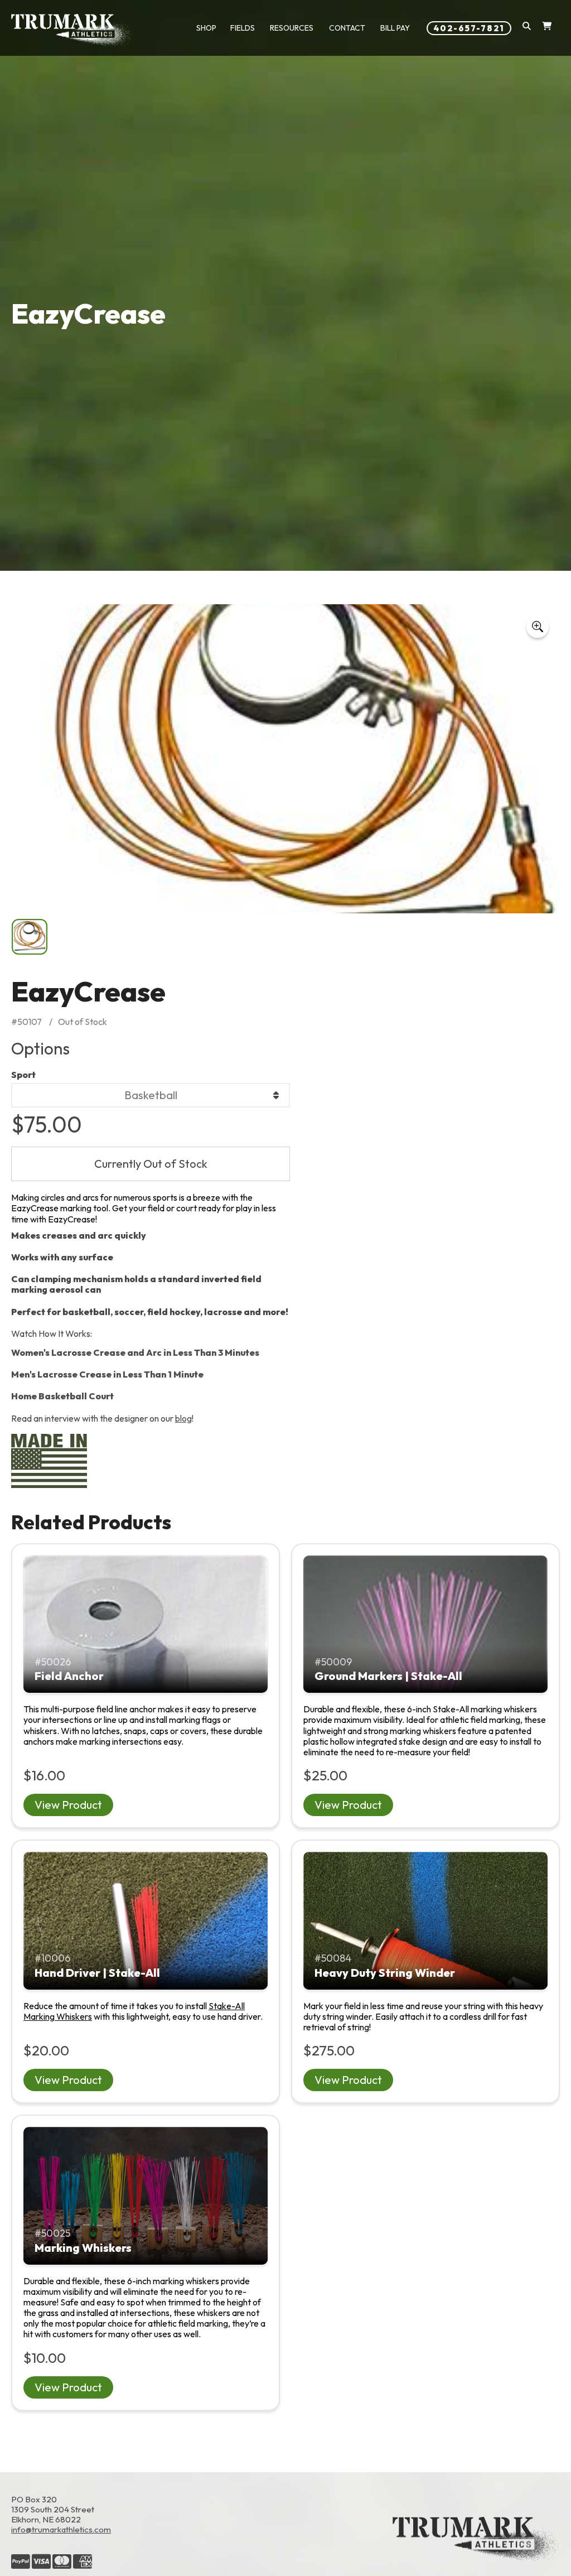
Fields (243, 28)
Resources (292, 28)
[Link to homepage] (72, 31)
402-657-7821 (469, 28)
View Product (68, 1805)
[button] (527, 28)
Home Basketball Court (62, 1396)
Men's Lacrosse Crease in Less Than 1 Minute (107, 1374)
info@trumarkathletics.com (61, 2529)
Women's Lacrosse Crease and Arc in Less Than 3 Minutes (135, 1352)
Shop (206, 28)
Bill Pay (395, 28)
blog (183, 1418)
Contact (347, 28)
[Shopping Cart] (547, 28)
